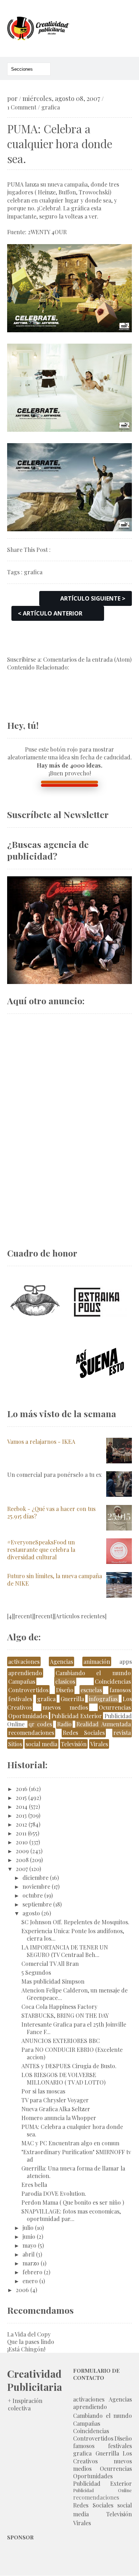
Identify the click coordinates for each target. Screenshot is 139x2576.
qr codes (40, 1724)
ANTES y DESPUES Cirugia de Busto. (69, 2066)
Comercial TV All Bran (50, 1964)
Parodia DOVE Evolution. (54, 2193)
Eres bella (34, 2185)
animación (97, 1661)
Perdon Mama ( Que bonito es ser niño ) (73, 2202)
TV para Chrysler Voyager (55, 2100)
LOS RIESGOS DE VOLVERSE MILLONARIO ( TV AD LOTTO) (63, 2078)
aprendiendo (25, 1673)
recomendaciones (31, 1733)
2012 (21, 1824)
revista (122, 1733)
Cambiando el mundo (93, 1673)
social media (42, 1744)
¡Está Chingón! (26, 2349)
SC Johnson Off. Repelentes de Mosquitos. (75, 1922)
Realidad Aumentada (104, 1724)
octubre (33, 1895)
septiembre (37, 1904)
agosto (31, 1913)
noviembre (36, 1886)
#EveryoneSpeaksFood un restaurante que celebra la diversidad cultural (41, 1550)
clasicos (65, 1681)
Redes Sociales (84, 1733)
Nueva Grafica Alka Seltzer (56, 2109)
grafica (51, 107)
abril (29, 2254)
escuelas (91, 1690)
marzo (31, 2263)
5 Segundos (36, 1972)
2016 (22, 1789)
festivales (20, 1699)
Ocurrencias (115, 1707)
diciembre (35, 1878)
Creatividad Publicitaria (35, 2380)
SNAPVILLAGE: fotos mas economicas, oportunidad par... (71, 2215)
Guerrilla (72, 1699)
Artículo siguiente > (93, 598)
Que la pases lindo (31, 2342)
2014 (22, 1806)
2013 (21, 1815)
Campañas (22, 1681)
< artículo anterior (50, 613)
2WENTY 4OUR (47, 232)
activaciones (24, 1661)
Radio (64, 1724)
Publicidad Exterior (77, 1716)
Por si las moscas (43, 2091)
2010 (22, 1842)
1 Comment (22, 107)
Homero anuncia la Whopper (59, 2118)
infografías (103, 1699)
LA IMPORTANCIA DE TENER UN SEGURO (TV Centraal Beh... (65, 1951)
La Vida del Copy (29, 2334)
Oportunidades (28, 1716)
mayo (29, 2245)
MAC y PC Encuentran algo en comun (70, 2143)
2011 (21, 1833)
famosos (120, 1690)
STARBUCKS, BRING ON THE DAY (65, 2015)
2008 (22, 1860)
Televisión (74, 1744)
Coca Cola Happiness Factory (59, 2007)
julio (28, 2228)
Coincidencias (113, 1681)
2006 (22, 2290)
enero (30, 2281)
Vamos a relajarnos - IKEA (41, 1442)
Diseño (65, 1690)
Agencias (61, 1661)
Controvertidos (28, 1690)
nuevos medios (65, 1707)
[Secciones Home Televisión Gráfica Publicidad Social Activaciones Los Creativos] (29, 69)
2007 (22, 1869)
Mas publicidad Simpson (53, 1981)
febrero (32, 2272)
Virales (99, 1744)
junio (29, 2236)
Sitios (15, 1744)
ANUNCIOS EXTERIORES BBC (61, 2041)
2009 (22, 1851)
